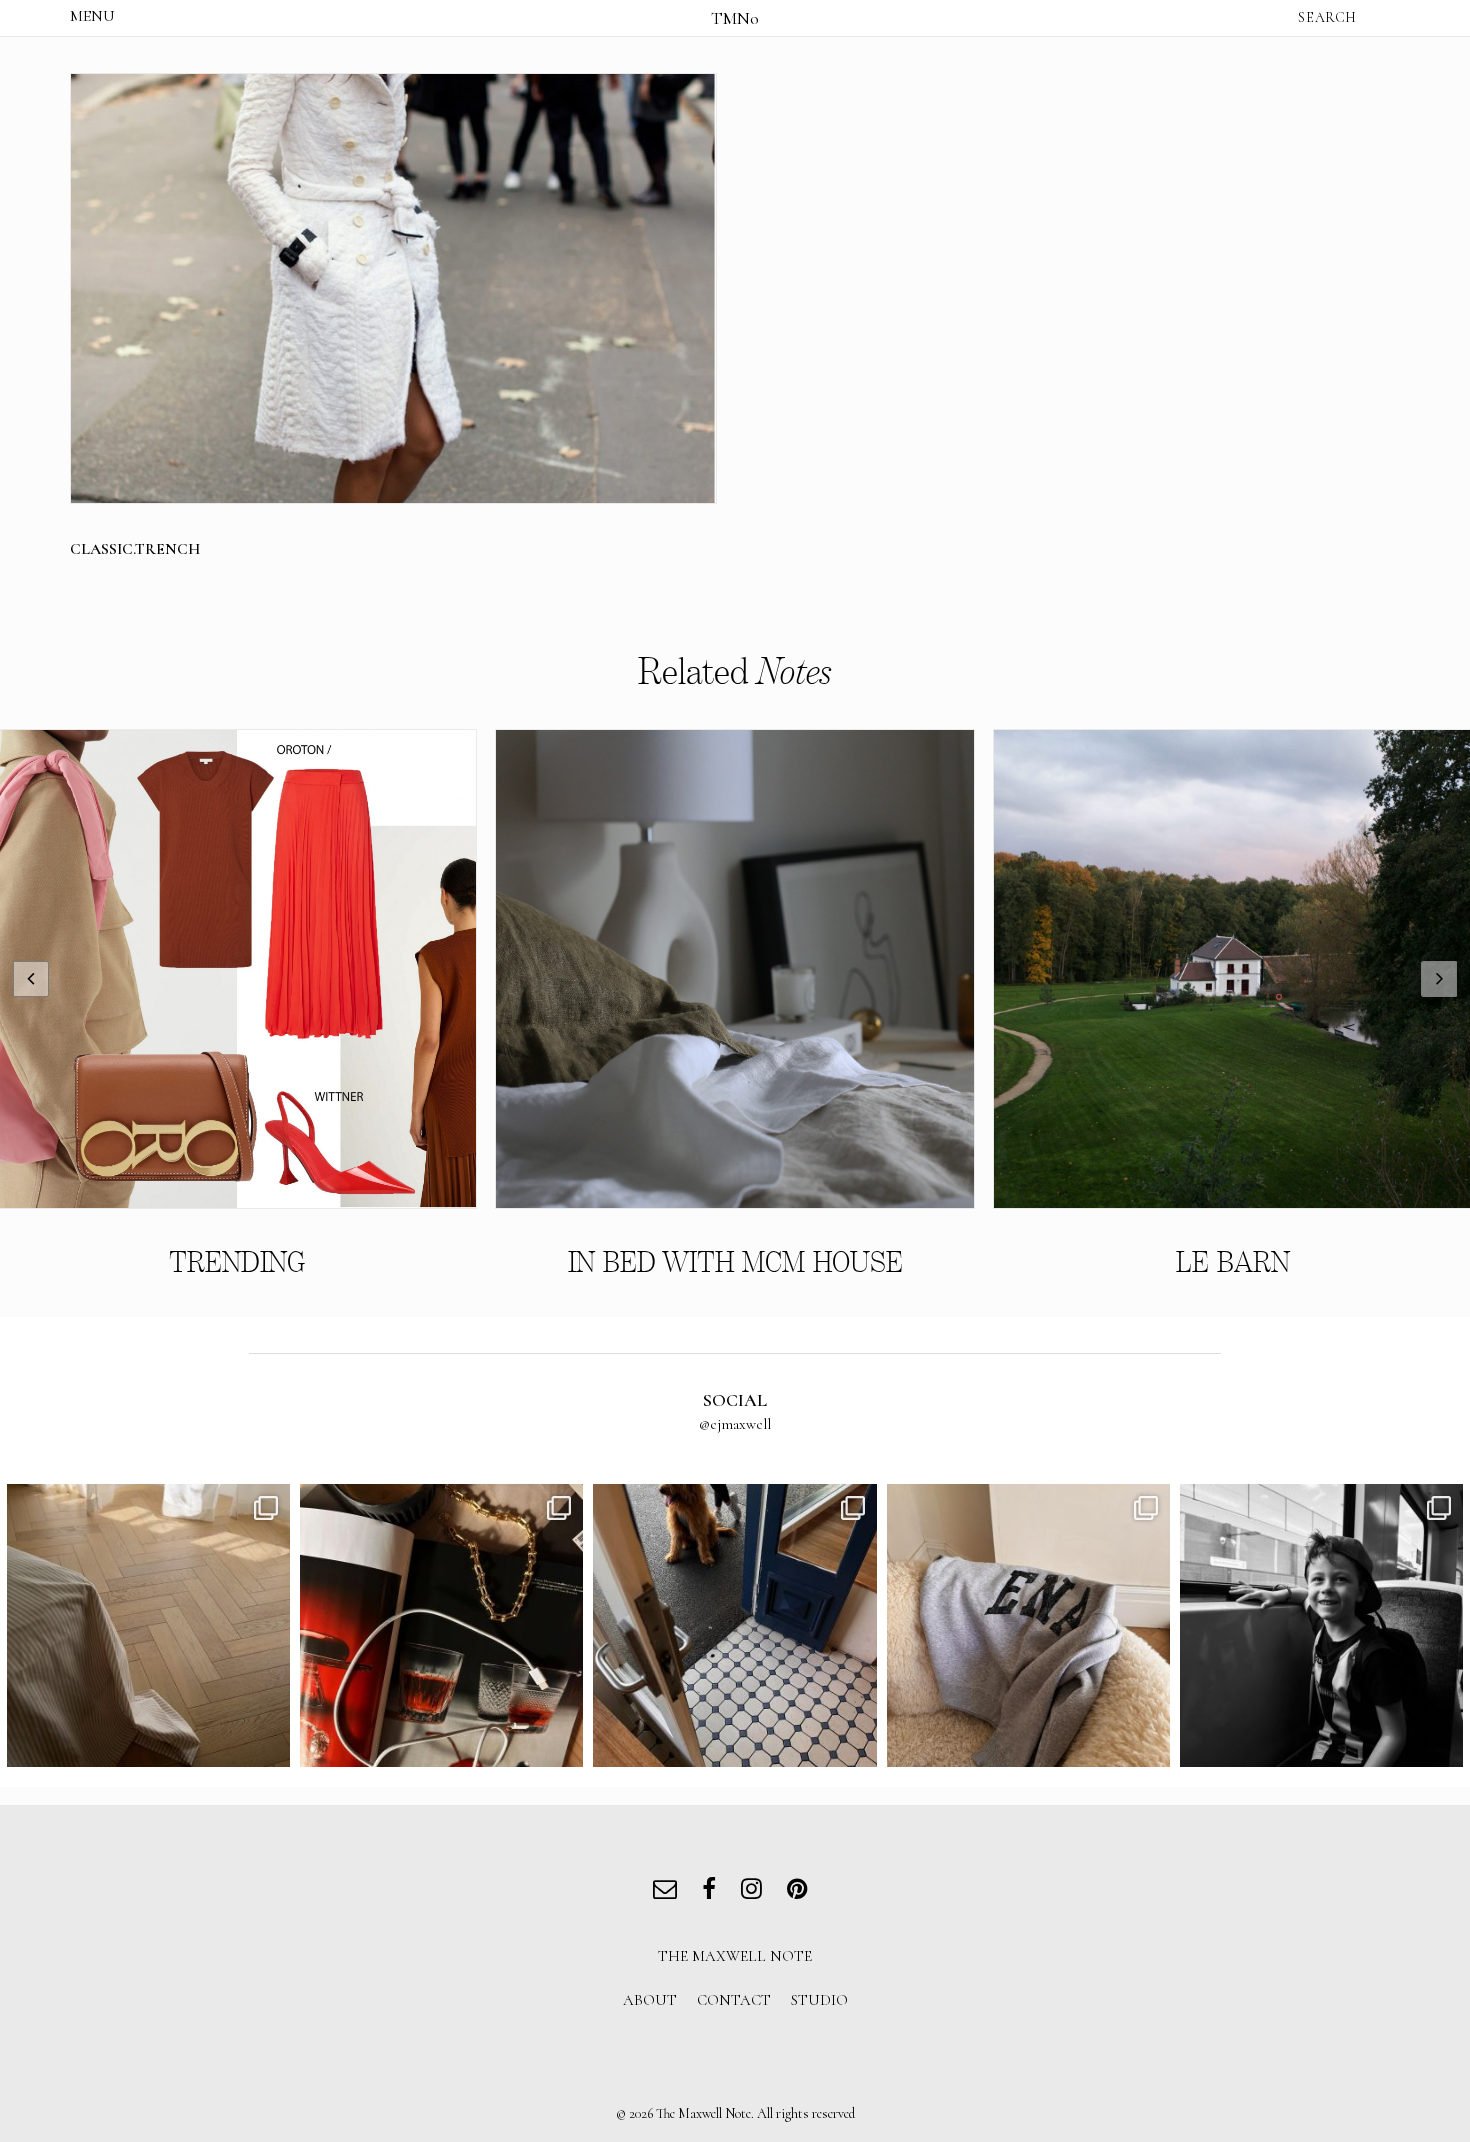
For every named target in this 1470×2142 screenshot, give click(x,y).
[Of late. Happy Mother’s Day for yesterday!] (148, 1625)
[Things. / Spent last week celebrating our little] (1321, 1625)
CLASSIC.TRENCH (135, 549)
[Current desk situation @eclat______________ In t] (441, 1625)
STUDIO (819, 2000)
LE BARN (1233, 1262)
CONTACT (734, 2000)
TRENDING (237, 1262)
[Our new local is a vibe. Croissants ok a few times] (734, 1625)
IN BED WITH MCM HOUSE (735, 1262)
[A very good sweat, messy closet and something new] (1028, 1625)
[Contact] (669, 1891)
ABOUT (650, 2000)
